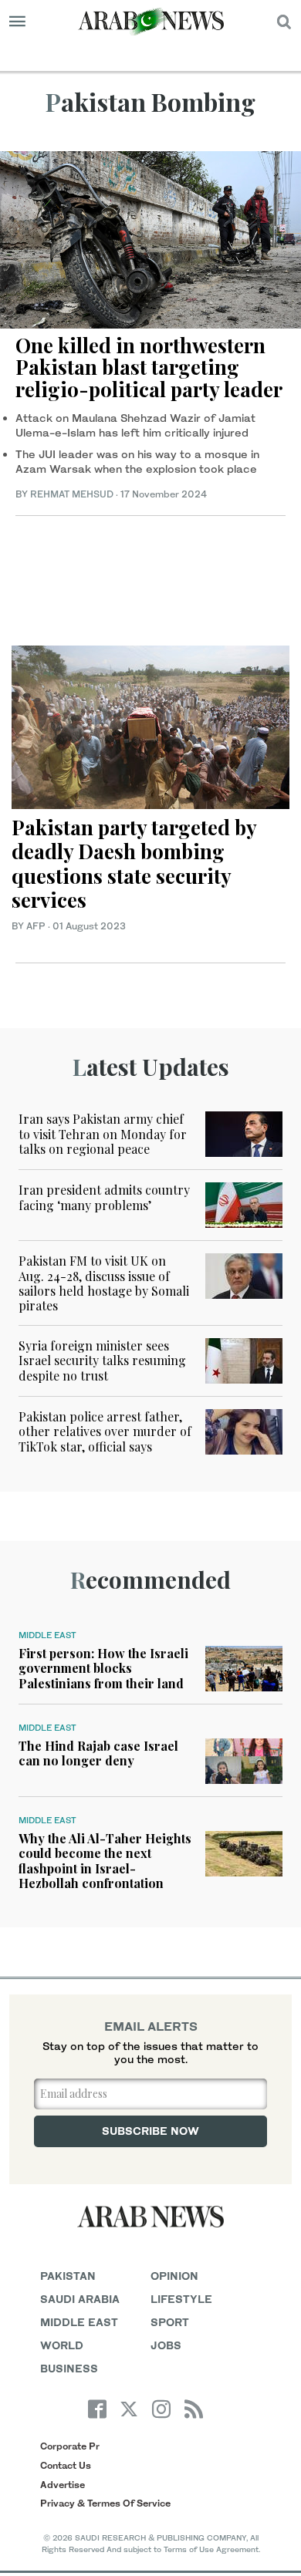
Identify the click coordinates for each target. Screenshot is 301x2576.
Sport (170, 2322)
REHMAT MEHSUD (72, 494)
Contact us (66, 2465)
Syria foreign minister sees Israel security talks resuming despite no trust (102, 1360)
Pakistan (68, 2276)
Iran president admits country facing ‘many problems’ (104, 1197)
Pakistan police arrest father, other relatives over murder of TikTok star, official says (105, 1431)
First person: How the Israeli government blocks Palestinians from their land (103, 1668)
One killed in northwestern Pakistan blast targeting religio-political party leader (149, 367)
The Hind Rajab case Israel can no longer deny (98, 1753)
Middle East (47, 1635)
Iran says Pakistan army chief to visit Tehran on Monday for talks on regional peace (103, 1133)
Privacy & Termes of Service (105, 2503)
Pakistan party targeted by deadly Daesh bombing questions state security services (134, 863)
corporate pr (70, 2446)
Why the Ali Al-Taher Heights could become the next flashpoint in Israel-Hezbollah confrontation (105, 1861)
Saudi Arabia (80, 2299)
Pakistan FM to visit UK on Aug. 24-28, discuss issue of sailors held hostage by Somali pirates (104, 1283)
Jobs (166, 2345)
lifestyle (181, 2299)
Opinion (174, 2276)
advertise (63, 2485)
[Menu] (17, 22)
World (62, 2345)
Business (69, 2368)
